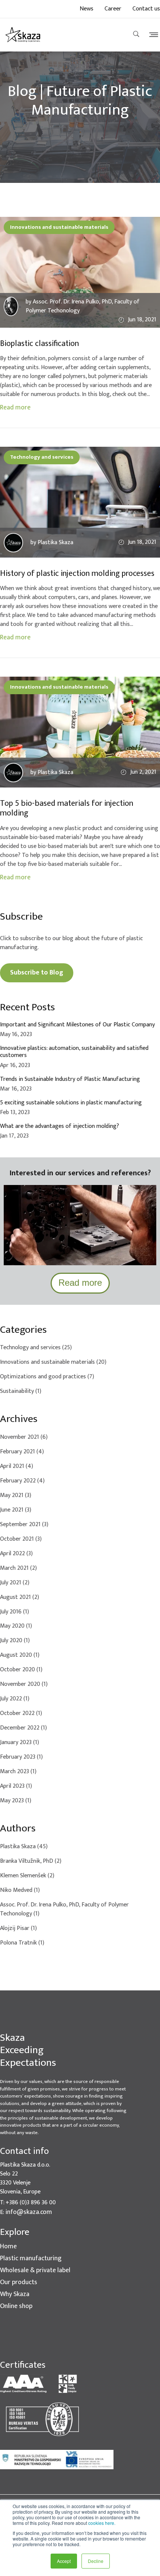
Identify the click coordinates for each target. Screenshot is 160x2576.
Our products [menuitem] (19, 2282)
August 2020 (20, 1655)
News (87, 9)
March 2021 (18, 1568)
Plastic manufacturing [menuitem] (31, 2259)
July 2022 (15, 1699)
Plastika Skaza (24, 1847)
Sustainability (21, 1391)
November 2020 (24, 1684)
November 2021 (24, 1437)
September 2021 (24, 1525)
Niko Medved (20, 1890)
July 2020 (15, 1641)
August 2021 (20, 1597)
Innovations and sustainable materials (59, 227)
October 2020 (21, 1670)
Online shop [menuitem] (16, 2306)
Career (113, 9)
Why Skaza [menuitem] (15, 2294)
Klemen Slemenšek (27, 1876)
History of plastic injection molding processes (77, 574)
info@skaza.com (29, 2212)
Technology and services (42, 457)
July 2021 (15, 1583)
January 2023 (20, 1743)
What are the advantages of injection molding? (60, 1126)
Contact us (146, 9)
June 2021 (16, 1510)
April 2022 (16, 1554)
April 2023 (16, 1786)
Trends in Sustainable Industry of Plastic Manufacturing (70, 1079)
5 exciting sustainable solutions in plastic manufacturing (71, 1103)
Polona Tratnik (22, 1943)
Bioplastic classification (39, 344)
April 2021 (17, 1466)
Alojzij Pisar (18, 1928)
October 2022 (21, 1713)
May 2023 (16, 1801)
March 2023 (18, 1772)
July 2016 (15, 1612)
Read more (15, 408)
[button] (152, 35)
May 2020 (16, 1626)
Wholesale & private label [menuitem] (35, 2271)
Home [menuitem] (8, 2247)
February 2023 (21, 1757)
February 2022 (22, 1481)
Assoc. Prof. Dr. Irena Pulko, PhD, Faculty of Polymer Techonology (64, 1909)
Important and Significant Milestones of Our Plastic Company (77, 1025)
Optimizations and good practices (47, 1377)
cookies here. (102, 2523)
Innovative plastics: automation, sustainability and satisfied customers (74, 1052)
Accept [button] (64, 2561)
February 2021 (22, 1452)
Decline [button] (96, 2561)
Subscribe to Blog (37, 973)
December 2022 (23, 1728)
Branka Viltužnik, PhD (31, 1861)
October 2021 (21, 1539)
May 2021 (16, 1496)
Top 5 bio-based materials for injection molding (67, 809)
